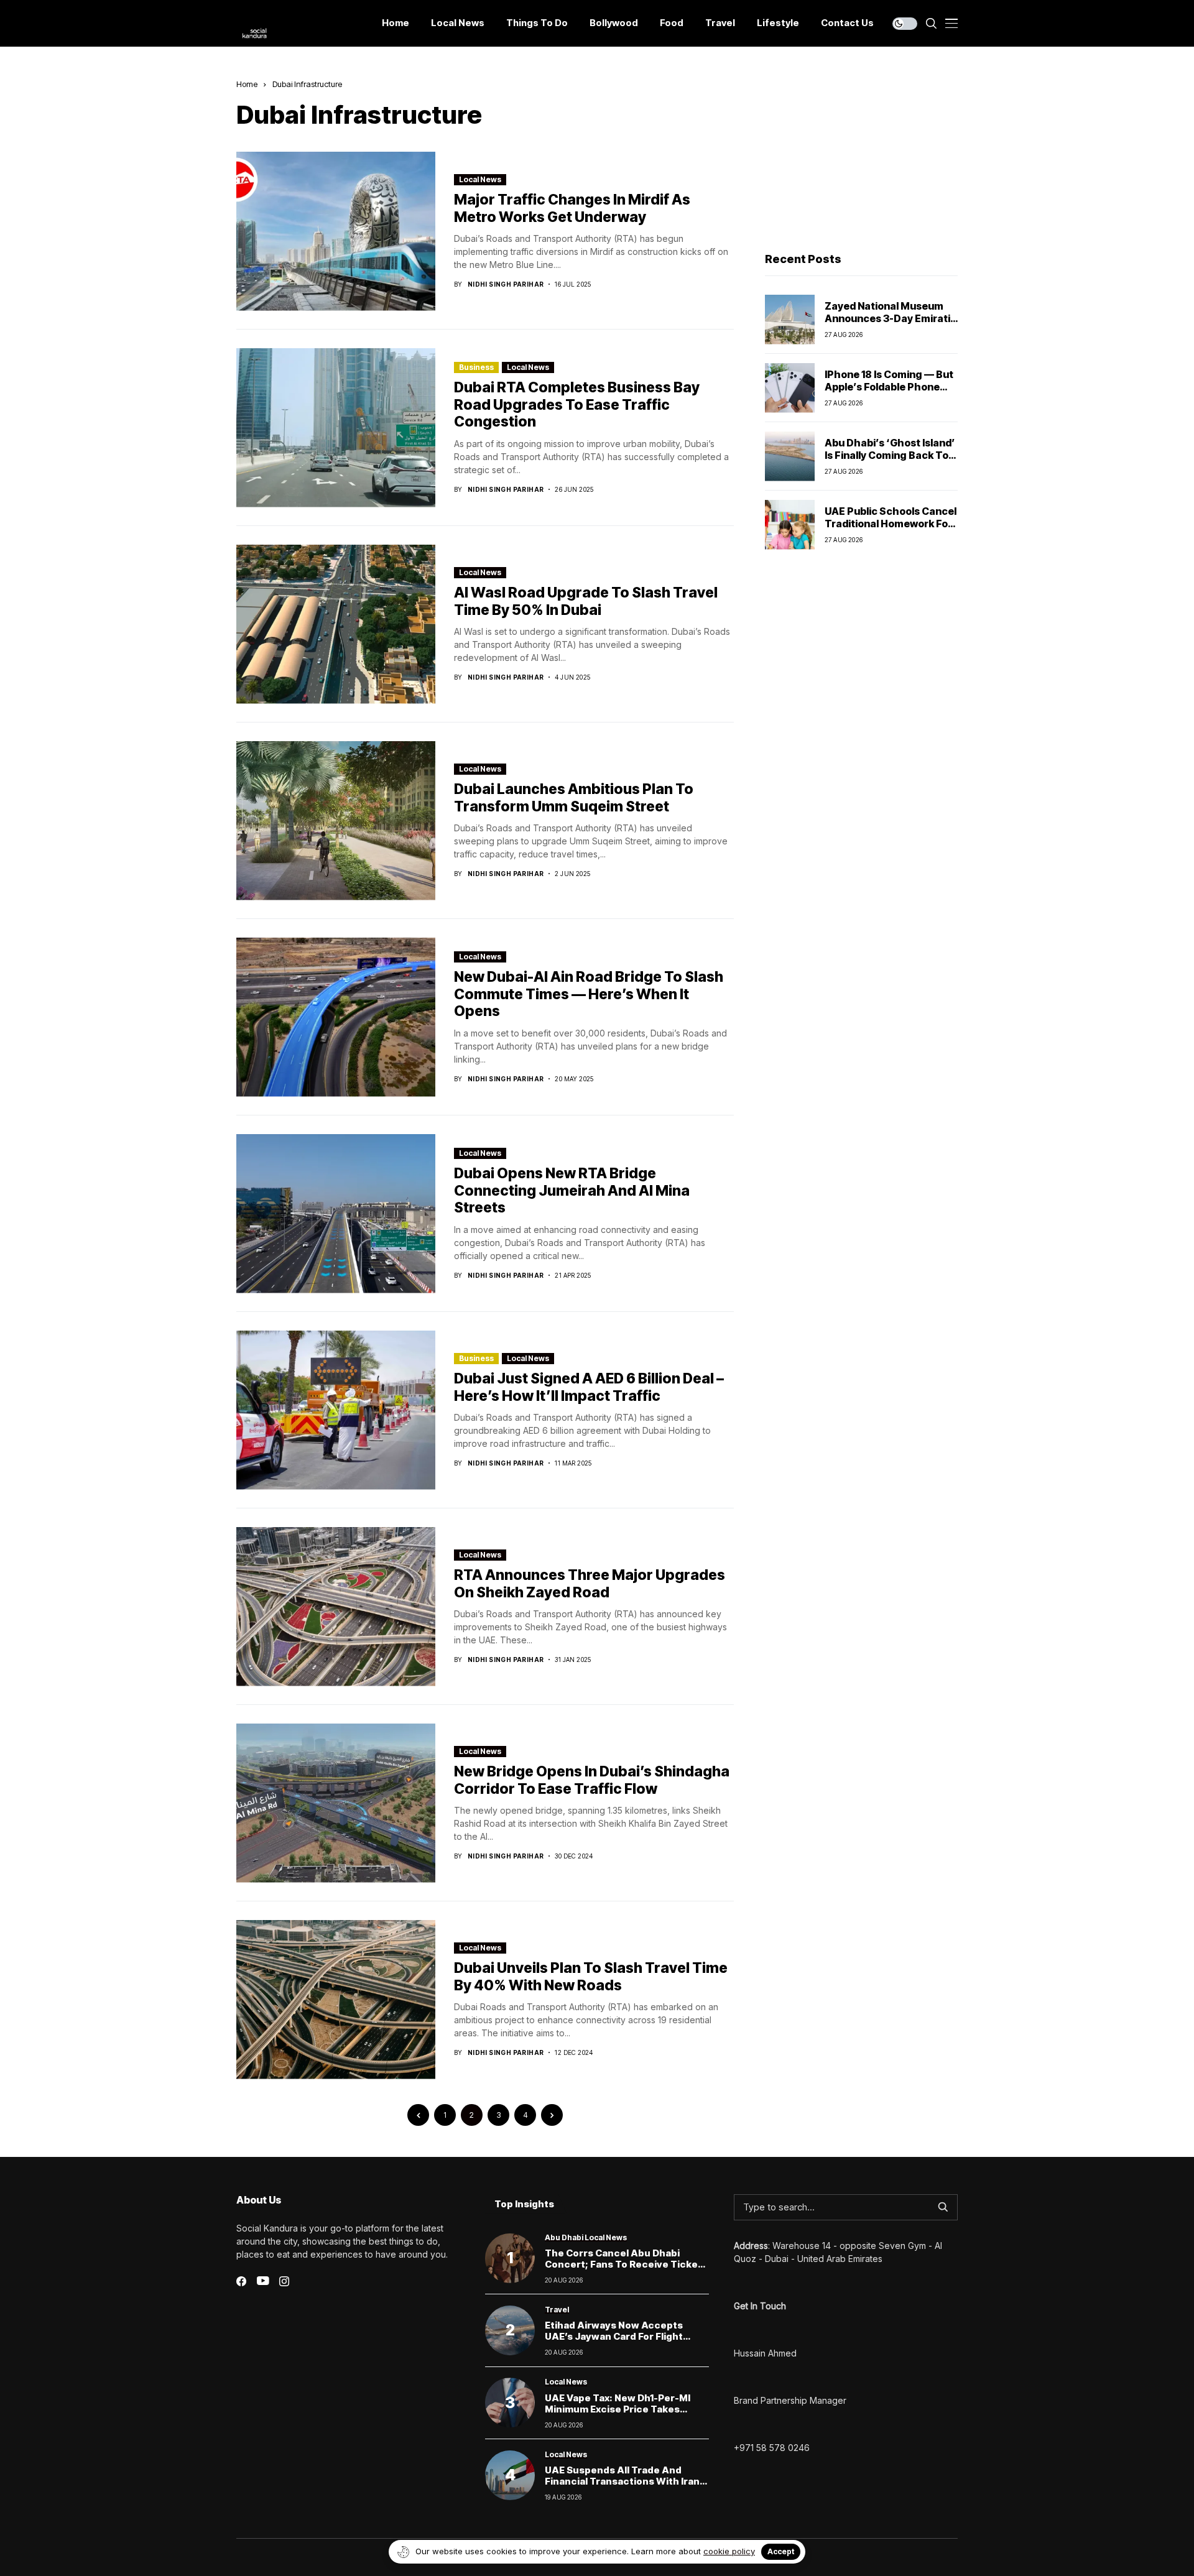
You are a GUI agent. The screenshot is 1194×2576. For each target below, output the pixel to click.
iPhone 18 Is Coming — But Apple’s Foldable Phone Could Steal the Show (889, 386)
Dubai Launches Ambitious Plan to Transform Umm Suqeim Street (574, 798)
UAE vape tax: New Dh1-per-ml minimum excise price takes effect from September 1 (618, 2409)
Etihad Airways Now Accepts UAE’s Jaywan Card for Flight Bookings (614, 2336)
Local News (480, 179)
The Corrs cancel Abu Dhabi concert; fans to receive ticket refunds (623, 2264)
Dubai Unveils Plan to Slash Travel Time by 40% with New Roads (591, 1977)
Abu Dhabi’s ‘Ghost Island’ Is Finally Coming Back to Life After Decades (890, 455)
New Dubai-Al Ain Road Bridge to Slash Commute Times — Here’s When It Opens (589, 994)
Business (476, 367)
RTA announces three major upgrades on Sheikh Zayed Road (590, 1584)
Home (247, 84)
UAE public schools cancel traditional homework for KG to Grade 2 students (891, 523)
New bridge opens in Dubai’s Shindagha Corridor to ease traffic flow (592, 1780)
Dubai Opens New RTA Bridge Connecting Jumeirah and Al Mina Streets (572, 1190)
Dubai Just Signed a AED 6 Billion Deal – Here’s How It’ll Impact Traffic (589, 1387)
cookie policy (729, 2551)
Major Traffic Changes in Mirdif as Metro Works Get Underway (572, 208)
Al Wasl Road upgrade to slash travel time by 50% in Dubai (586, 601)
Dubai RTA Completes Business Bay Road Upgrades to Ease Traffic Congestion (577, 404)
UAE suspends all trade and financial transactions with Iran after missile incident (622, 2481)
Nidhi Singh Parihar (506, 284)
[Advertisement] (861, 156)
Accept (781, 2551)
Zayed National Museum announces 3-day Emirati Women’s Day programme (889, 318)
